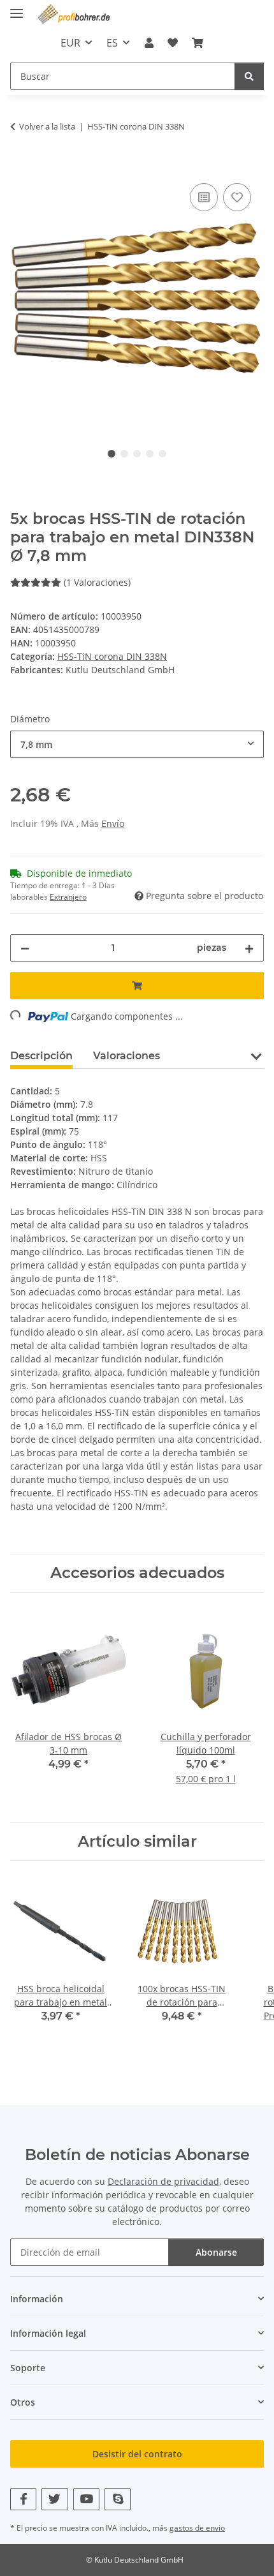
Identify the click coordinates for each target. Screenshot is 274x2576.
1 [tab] (112, 454)
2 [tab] (124, 454)
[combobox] (137, 744)
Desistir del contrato (137, 2454)
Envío (113, 823)
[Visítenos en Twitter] (54, 2499)
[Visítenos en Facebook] (23, 2499)
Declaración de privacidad (163, 2181)
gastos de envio (197, 2528)
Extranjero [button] (68, 897)
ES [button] (112, 43)
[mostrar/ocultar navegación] (17, 8)
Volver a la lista (47, 126)
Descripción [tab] (41, 1056)
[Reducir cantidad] (25, 948)
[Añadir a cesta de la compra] (20, 166)
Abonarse (216, 2252)
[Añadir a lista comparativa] (204, 197)
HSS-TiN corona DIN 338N (112, 656)
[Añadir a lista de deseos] (237, 197)
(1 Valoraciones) (97, 582)
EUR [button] (70, 43)
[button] (148, 43)
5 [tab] (162, 454)
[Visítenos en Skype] (118, 2499)
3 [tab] (137, 454)
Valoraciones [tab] (126, 1056)
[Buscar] (249, 76)
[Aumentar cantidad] (249, 948)
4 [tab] (150, 454)
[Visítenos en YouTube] (86, 2499)
